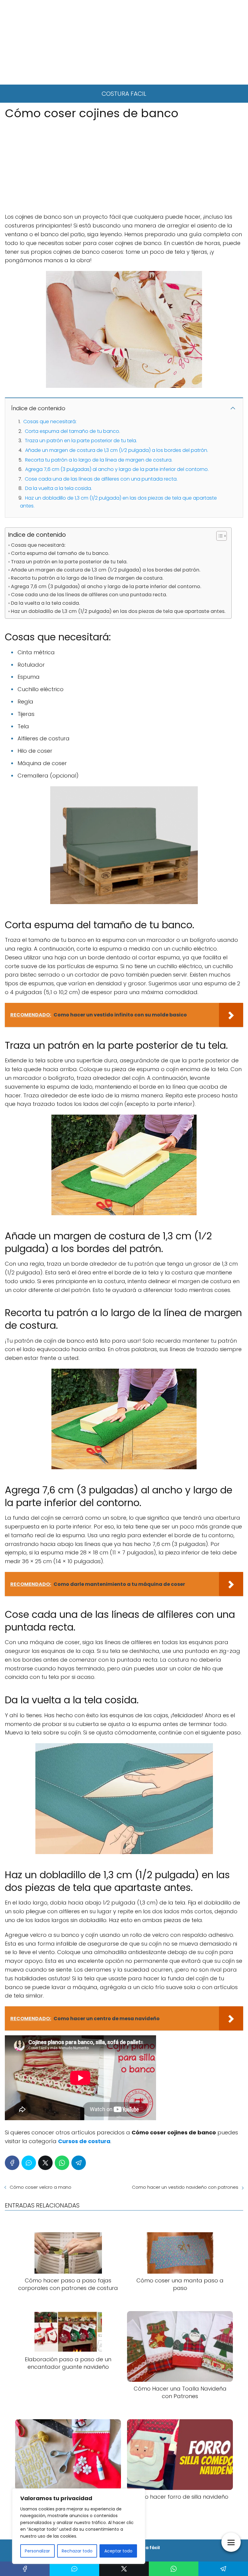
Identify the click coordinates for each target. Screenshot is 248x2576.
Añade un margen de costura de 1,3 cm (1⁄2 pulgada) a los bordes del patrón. (117, 450)
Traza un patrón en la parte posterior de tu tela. (81, 441)
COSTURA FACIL (124, 94)
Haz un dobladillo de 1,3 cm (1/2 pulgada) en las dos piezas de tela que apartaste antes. (118, 611)
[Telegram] (79, 2163)
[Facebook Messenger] (29, 2163)
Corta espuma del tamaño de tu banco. (72, 431)
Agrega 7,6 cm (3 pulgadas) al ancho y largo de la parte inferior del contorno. (117, 469)
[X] (45, 2163)
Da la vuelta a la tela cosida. (59, 488)
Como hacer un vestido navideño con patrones (185, 2187)
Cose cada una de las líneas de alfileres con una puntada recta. (101, 479)
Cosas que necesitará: (50, 422)
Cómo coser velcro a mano (41, 2187)
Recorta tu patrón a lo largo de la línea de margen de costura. (99, 460)
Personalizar (37, 2551)
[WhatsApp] (62, 2163)
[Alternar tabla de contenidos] (219, 536)
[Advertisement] (124, 42)
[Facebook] (12, 2163)
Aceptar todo (118, 2551)
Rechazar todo (77, 2551)
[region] (79, 2526)
